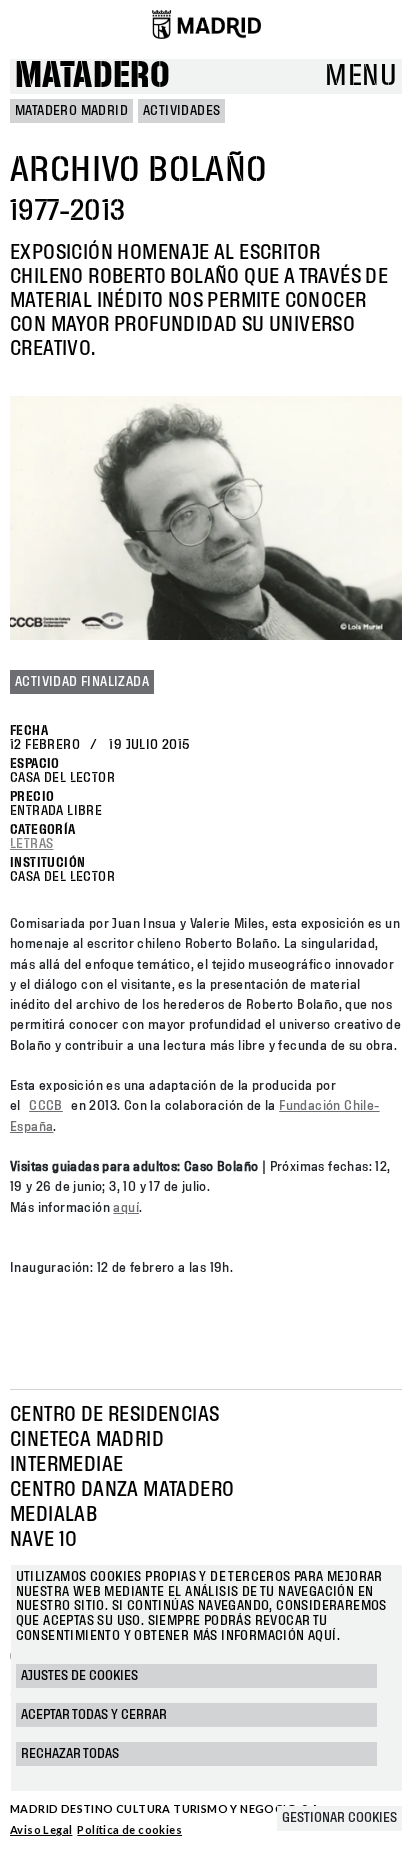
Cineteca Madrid (87, 1440)
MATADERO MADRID (71, 111)
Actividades (181, 111)
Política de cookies (129, 1829)
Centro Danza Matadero (122, 1490)
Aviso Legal (41, 1829)
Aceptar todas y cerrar (94, 1715)
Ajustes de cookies (79, 1676)
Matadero (92, 76)
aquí (126, 1208)
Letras (31, 844)
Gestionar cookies (339, 1818)
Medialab (53, 1515)
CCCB (46, 1106)
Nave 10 (44, 1540)
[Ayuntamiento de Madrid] (206, 24)
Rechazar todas (70, 1754)
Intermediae (66, 1465)
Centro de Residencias (114, 1415)
